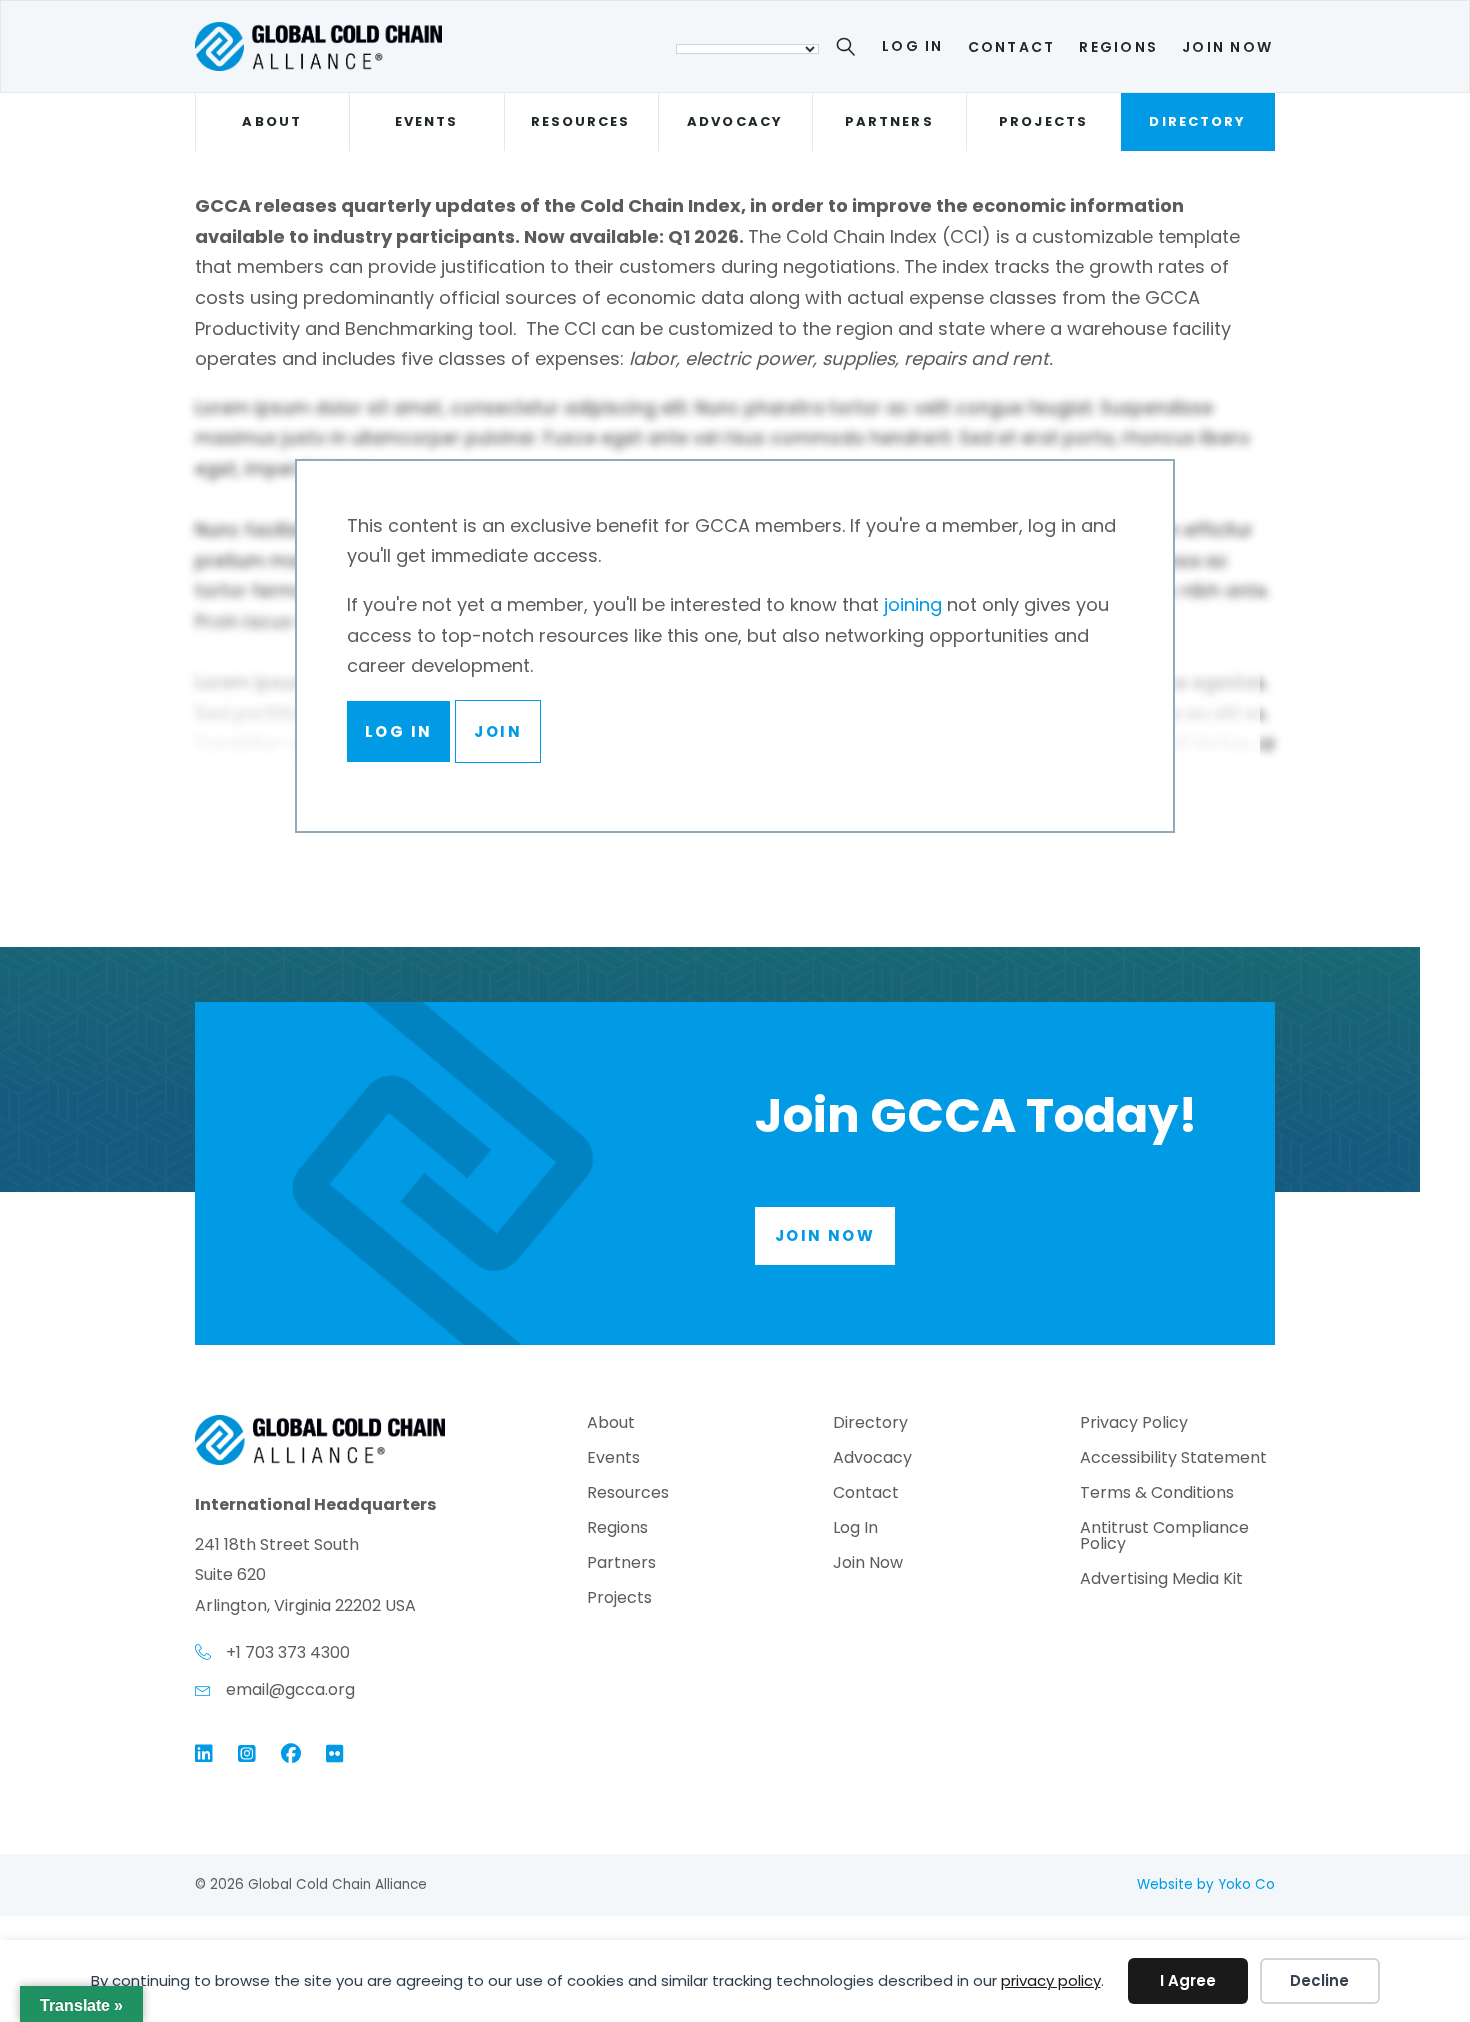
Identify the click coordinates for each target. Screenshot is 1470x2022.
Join (498, 731)
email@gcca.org (290, 1689)
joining (913, 604)
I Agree (1188, 1980)
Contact (1012, 47)
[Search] (849, 50)
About (271, 121)
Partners (889, 121)
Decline (1319, 1980)
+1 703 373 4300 (288, 1652)
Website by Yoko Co (1206, 1884)
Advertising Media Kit (1161, 1580)
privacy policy (1051, 1980)
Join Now (1227, 47)
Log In (912, 46)
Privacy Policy (1134, 1424)
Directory (1197, 121)
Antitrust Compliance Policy (1164, 1537)
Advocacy (735, 121)
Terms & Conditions (1157, 1494)
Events (426, 121)
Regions (1118, 47)
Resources (581, 121)
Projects (1043, 121)
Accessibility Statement (1173, 1459)
